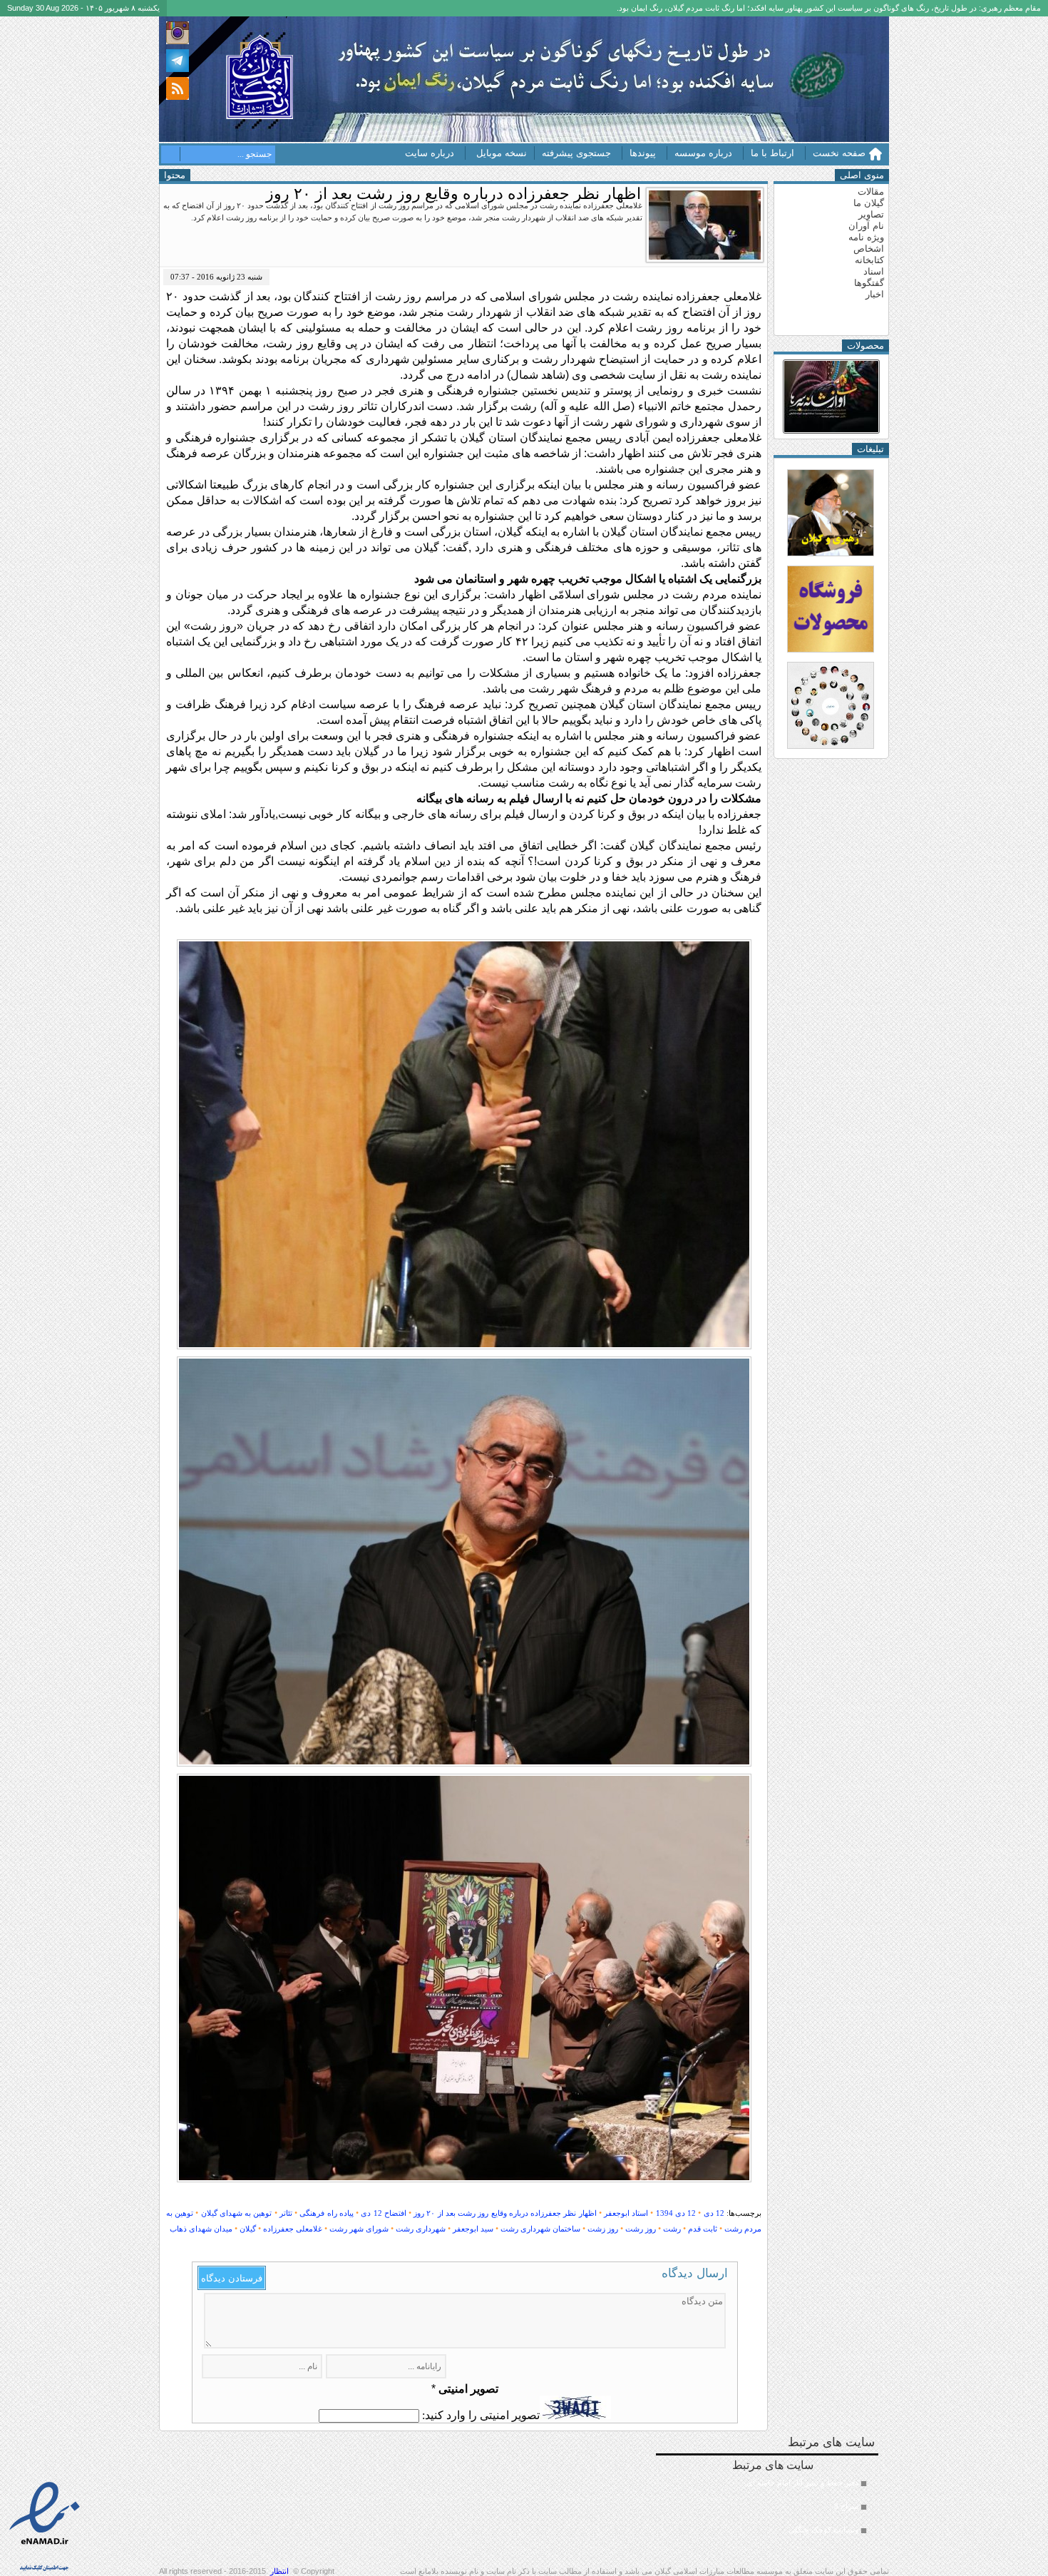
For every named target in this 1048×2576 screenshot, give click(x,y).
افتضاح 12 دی (383, 2213)
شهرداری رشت (421, 2229)
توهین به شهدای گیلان (237, 2213)
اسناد (874, 271)
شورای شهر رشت (359, 2229)
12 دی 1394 (676, 2213)
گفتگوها (869, 283)
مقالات (871, 191)
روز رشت (641, 2229)
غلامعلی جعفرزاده (293, 2229)
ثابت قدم (703, 2229)
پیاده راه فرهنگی (326, 2213)
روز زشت (603, 2229)
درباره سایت (430, 153)
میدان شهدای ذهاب (201, 2229)
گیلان (248, 2229)
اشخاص (869, 249)
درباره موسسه (703, 153)
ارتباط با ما (772, 153)
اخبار (875, 294)
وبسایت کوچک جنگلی (823, 2530)
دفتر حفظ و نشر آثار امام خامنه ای (802, 2483)
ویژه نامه (866, 237)
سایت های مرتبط (795, 2496)
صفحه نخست (839, 153)
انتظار (279, 2571)
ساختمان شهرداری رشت (540, 2229)
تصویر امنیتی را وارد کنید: (481, 2415)
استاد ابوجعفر (626, 2213)
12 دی (714, 2213)
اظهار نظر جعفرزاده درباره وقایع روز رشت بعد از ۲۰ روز (505, 2213)
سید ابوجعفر (473, 2229)
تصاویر (871, 214)
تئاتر (286, 2213)
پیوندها (643, 153)
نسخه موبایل (502, 153)
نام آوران (866, 226)
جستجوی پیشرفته (576, 153)
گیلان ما (869, 203)
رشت (672, 2229)
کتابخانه (869, 260)
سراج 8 (846, 2506)
